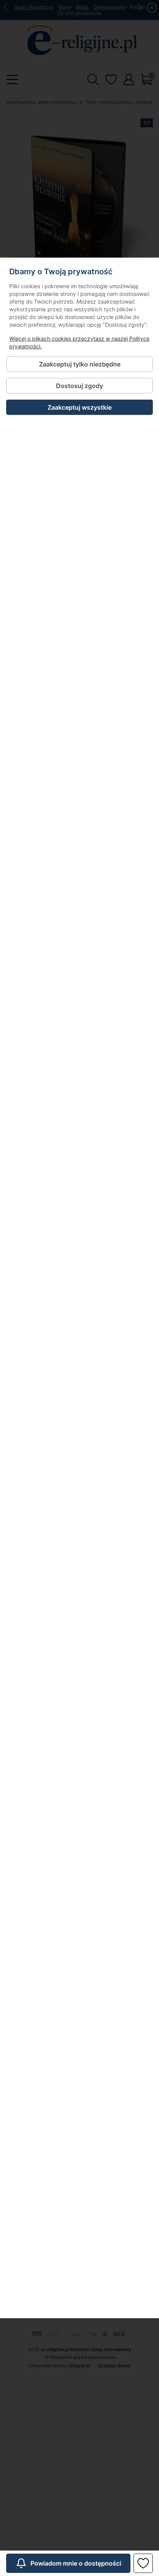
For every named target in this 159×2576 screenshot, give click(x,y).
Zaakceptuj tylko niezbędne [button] (80, 364)
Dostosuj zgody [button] (79, 386)
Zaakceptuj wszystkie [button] (79, 407)
